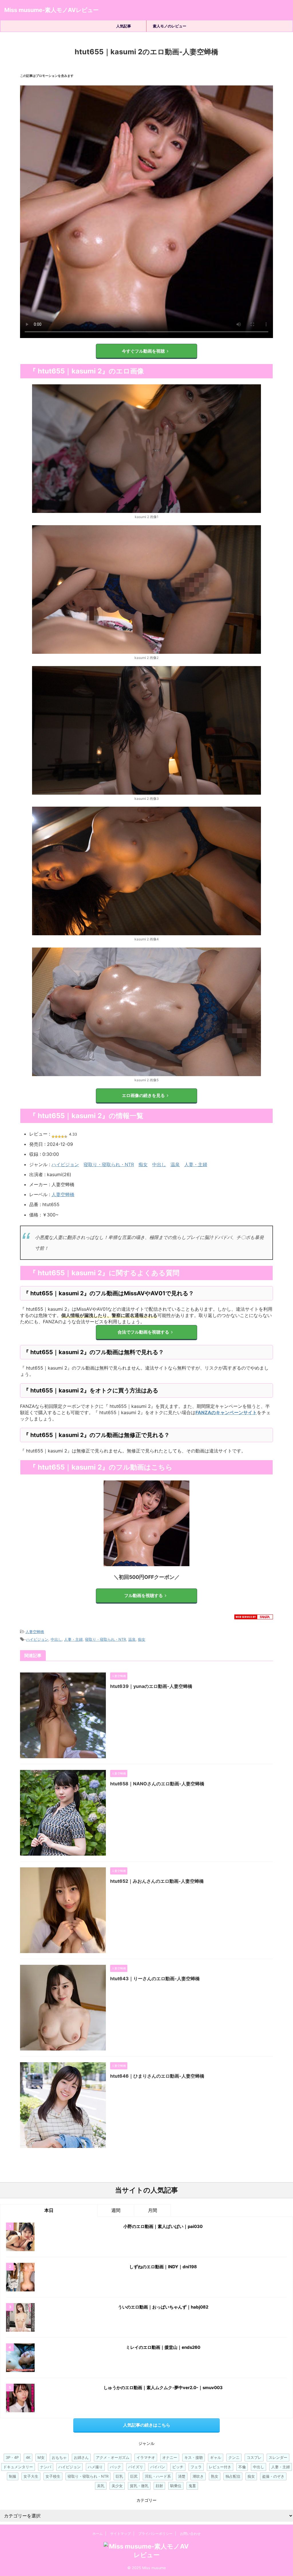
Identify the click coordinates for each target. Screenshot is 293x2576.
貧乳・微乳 (139, 2486)
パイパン (158, 2467)
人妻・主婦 (196, 1164)
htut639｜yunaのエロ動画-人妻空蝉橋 (151, 1686)
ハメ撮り (95, 2467)
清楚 (182, 2476)
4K (28, 2457)
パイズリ (136, 2467)
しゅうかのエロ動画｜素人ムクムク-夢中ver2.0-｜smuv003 (163, 2388)
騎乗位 (176, 2486)
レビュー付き (220, 2467)
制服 (13, 2476)
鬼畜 (192, 2486)
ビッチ (178, 2467)
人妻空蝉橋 (63, 1194)
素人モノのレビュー (170, 26)
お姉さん (81, 2457)
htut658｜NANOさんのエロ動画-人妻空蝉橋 (157, 1784)
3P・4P (12, 2457)
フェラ (196, 2467)
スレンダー (278, 2457)
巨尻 (134, 2476)
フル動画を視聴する (143, 1595)
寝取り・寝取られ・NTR (109, 1164)
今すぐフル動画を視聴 (143, 351)
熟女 (215, 2476)
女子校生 (53, 2476)
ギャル (216, 2457)
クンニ (234, 2457)
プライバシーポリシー (155, 2534)
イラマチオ (146, 2457)
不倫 (242, 2467)
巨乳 (119, 2476)
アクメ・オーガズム (113, 2457)
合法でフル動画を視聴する (143, 1332)
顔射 (159, 2486)
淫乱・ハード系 (158, 2476)
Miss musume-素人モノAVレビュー (52, 10)
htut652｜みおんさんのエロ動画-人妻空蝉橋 (157, 1881)
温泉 (175, 1164)
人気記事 (124, 26)
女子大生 (31, 2476)
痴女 (143, 1164)
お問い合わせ (190, 2534)
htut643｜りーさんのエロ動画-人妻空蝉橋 (155, 1979)
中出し (159, 1164)
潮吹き (198, 2476)
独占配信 (233, 2476)
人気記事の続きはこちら (147, 2425)
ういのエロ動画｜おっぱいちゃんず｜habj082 (163, 2307)
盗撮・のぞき (273, 2476)
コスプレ (254, 2457)
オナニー (170, 2457)
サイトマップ (120, 2534)
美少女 (117, 2486)
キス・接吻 (194, 2457)
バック (115, 2467)
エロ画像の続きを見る (143, 1095)
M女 (41, 2457)
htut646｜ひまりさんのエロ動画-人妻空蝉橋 (157, 2076)
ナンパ (46, 2467)
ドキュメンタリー (18, 2467)
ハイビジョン (65, 1164)
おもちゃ (59, 2457)
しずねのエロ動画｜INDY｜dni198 (163, 2267)
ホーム (98, 2534)
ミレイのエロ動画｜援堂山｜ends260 (163, 2347)
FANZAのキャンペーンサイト (226, 1412)
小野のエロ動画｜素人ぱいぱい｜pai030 (163, 2226)
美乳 (101, 2486)
